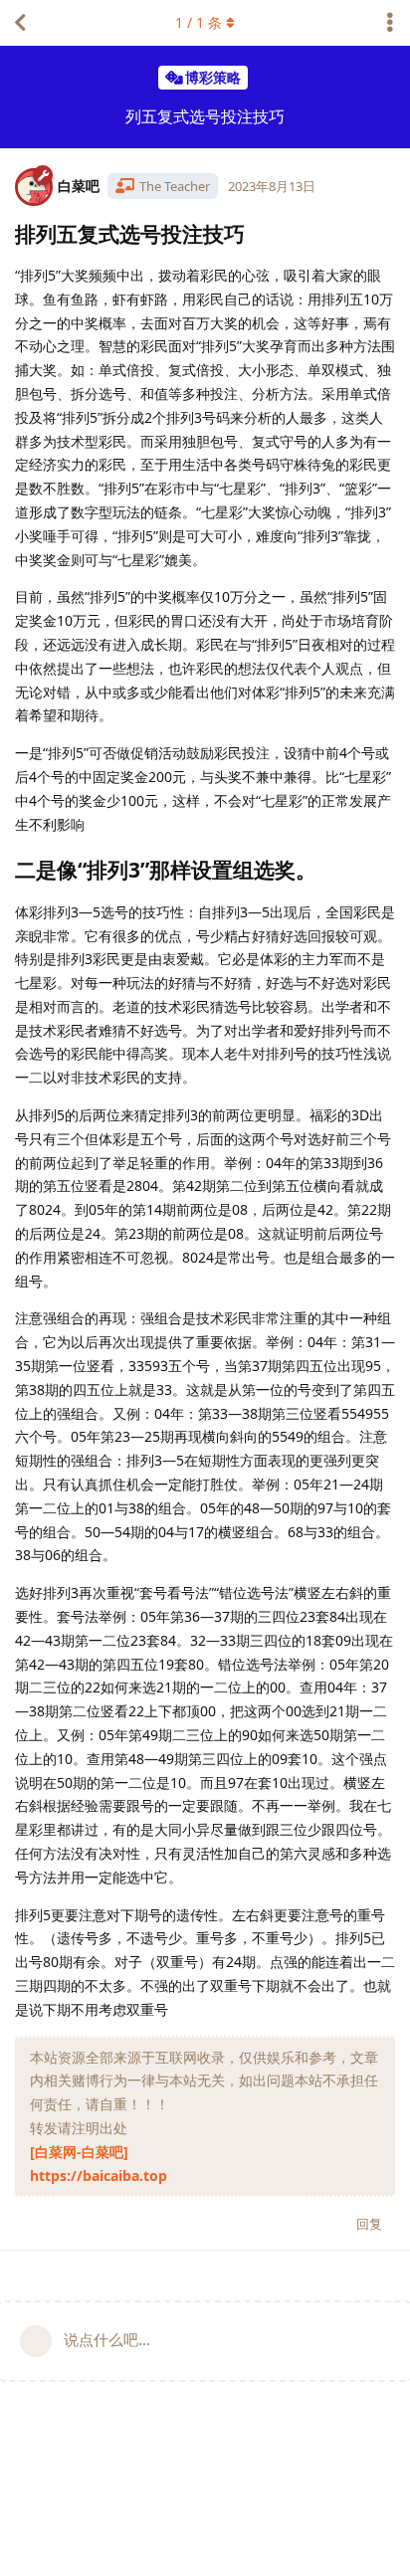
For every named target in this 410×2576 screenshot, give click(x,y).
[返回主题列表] (20, 23)
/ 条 (199, 22)
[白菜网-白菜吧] (79, 2152)
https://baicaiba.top (99, 2176)
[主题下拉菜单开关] (390, 23)
